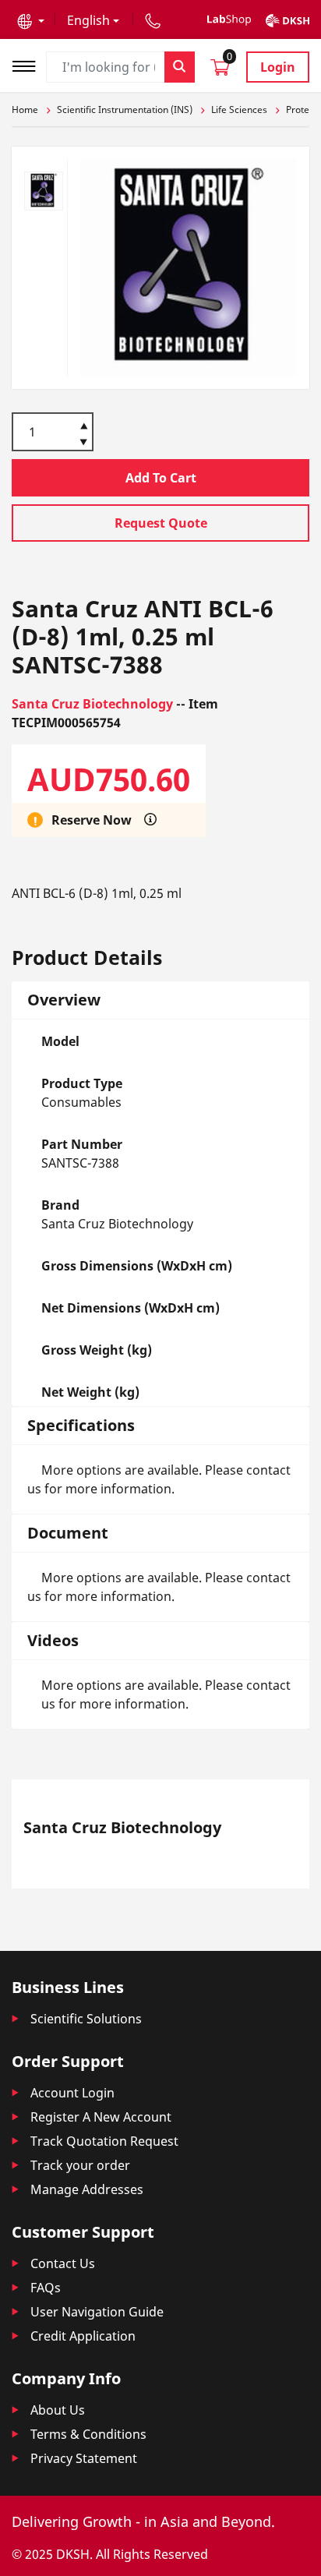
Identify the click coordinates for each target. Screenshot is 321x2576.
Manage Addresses (87, 2189)
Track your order (80, 2165)
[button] (31, 20)
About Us (58, 2410)
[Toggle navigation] (29, 64)
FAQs (46, 2288)
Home (25, 110)
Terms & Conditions (88, 2434)
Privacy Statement (84, 2458)
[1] (84, 443)
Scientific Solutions (86, 2019)
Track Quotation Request (104, 2141)
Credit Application (83, 2336)
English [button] (88, 20)
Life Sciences (239, 110)
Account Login (72, 2093)
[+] (84, 425)
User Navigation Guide (97, 2312)
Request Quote (161, 523)
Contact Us (63, 2263)
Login (278, 67)
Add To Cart (161, 478)
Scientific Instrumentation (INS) (125, 110)
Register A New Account (101, 2117)
